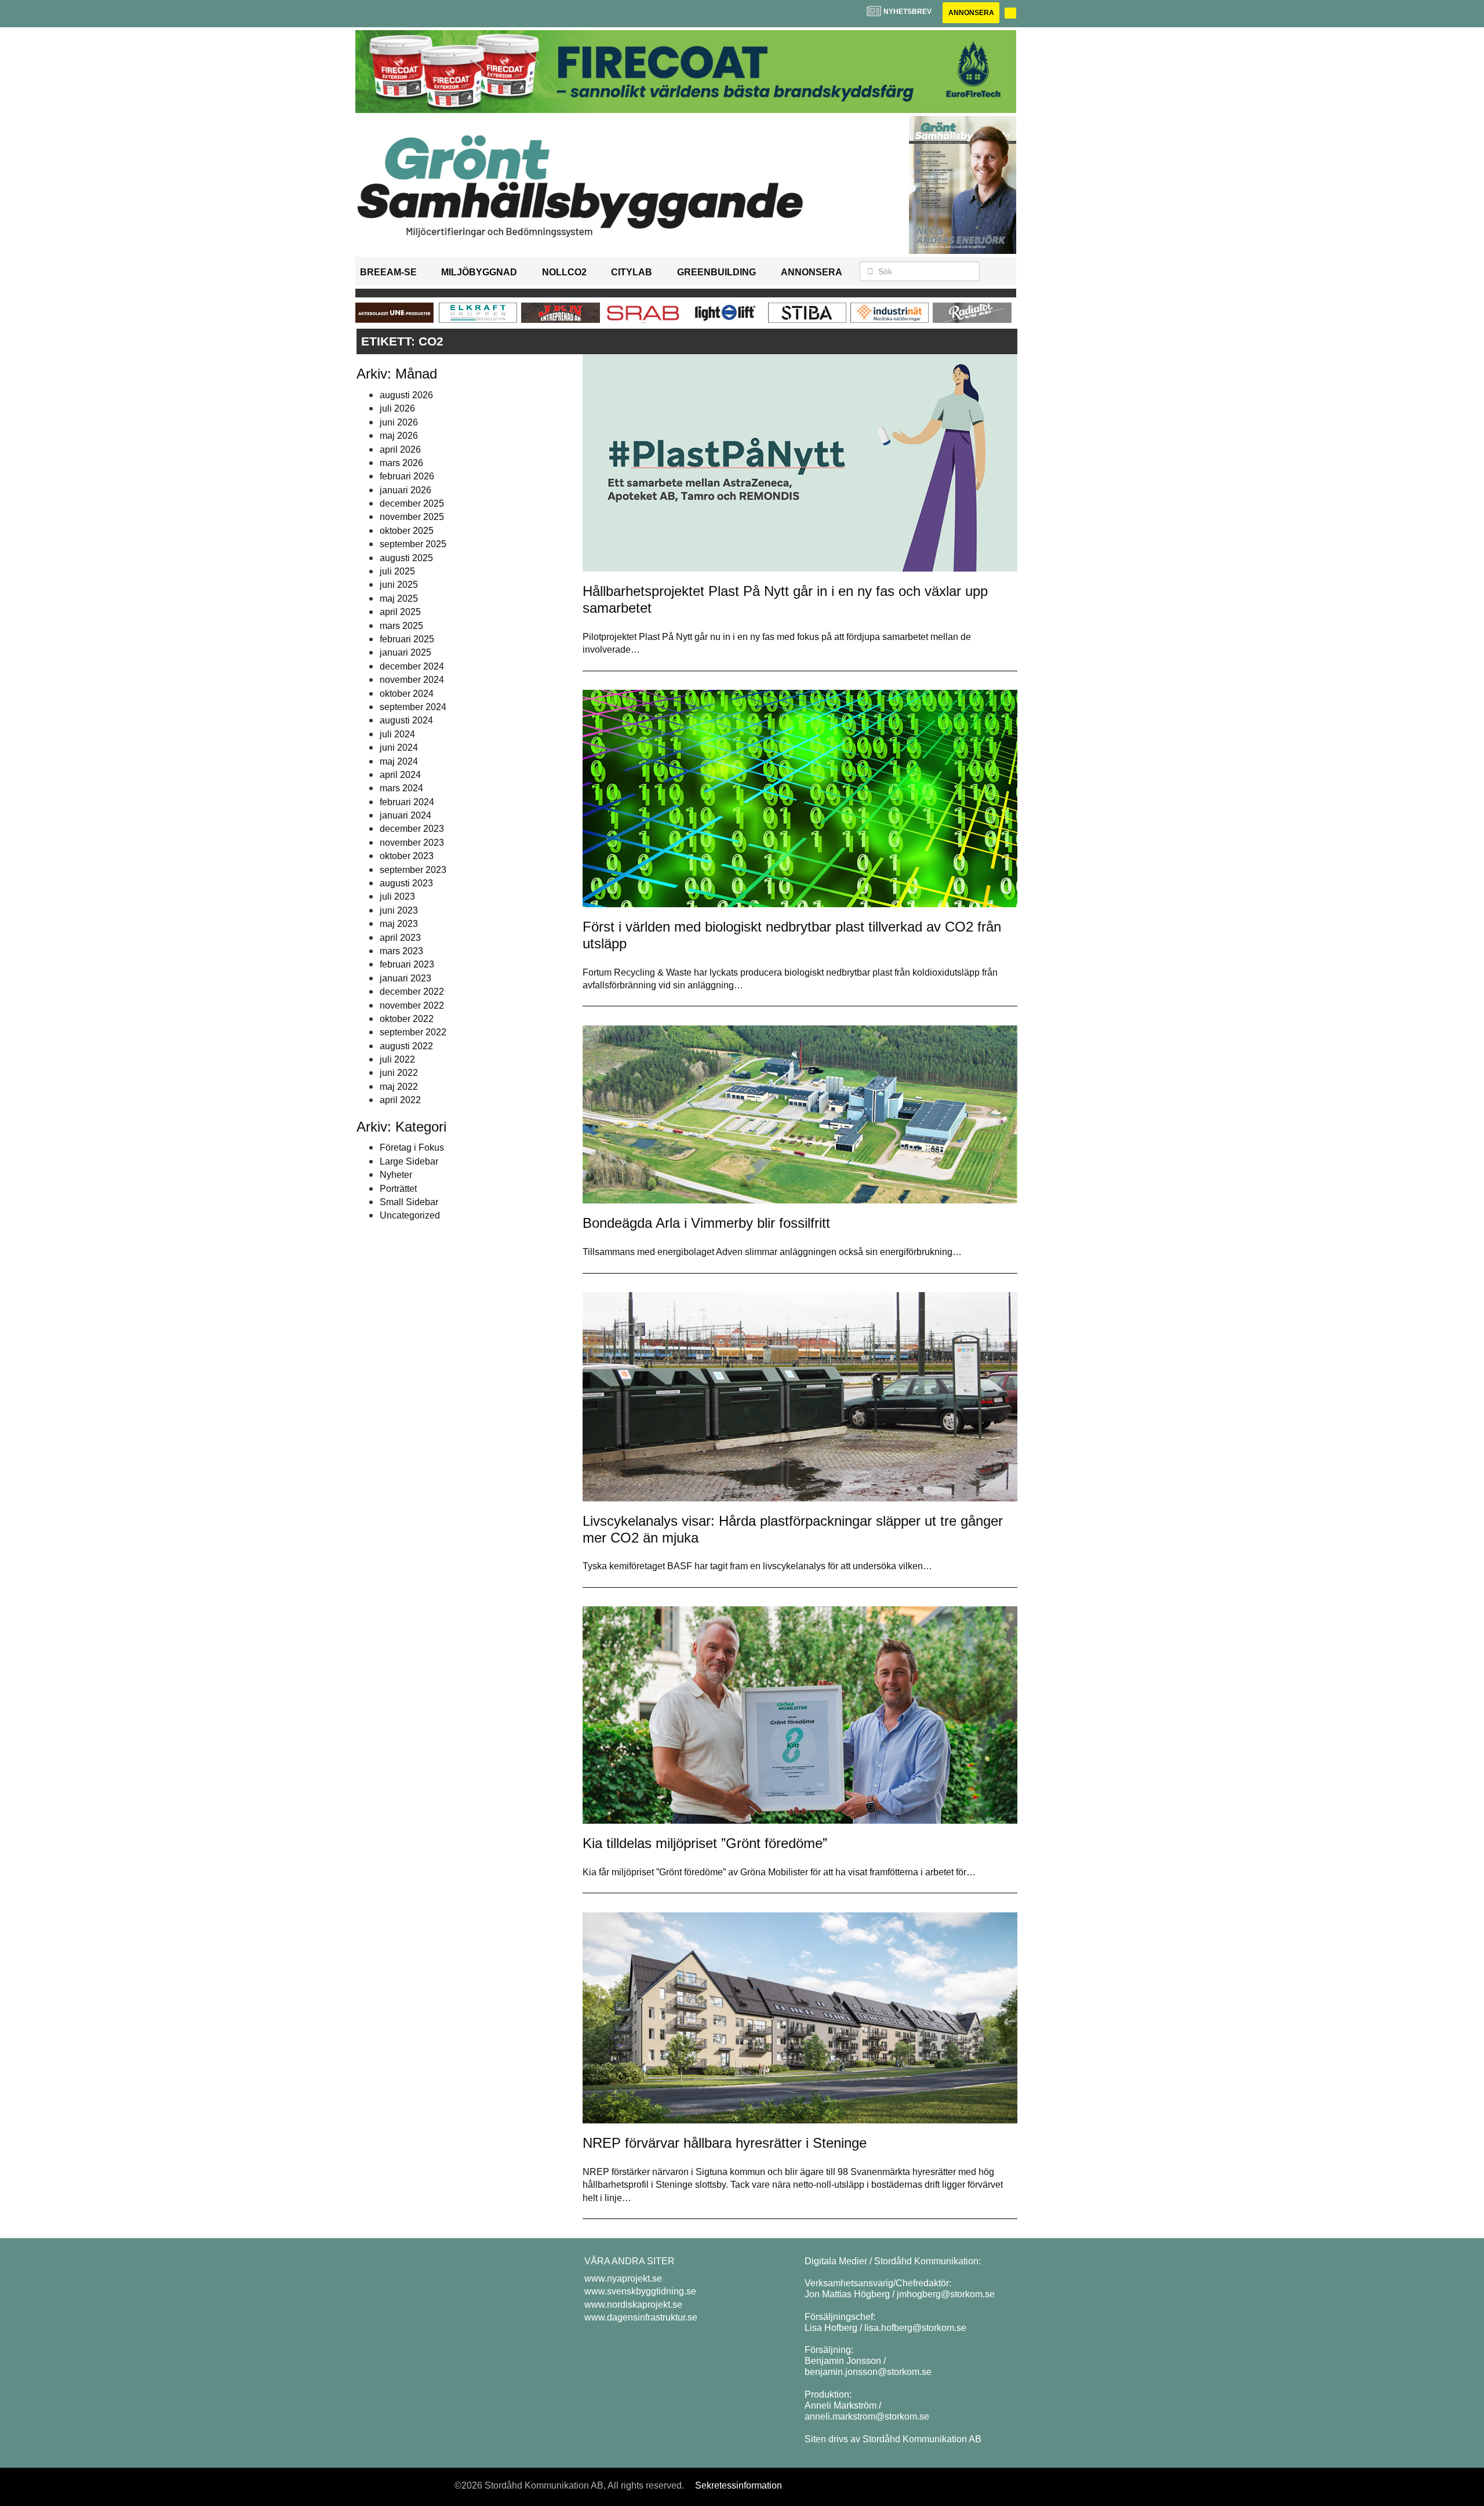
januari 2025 (405, 652)
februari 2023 (407, 964)
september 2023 (413, 870)
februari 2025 (407, 639)
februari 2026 (407, 476)
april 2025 (400, 612)
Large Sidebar (409, 1161)
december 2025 (412, 503)
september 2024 (413, 707)
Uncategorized (410, 1215)
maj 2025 (399, 599)
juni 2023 (399, 910)
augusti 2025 (406, 558)
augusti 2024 (406, 720)
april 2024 (400, 775)
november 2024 (412, 680)
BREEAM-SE (388, 272)
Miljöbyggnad (479, 272)
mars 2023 (401, 951)
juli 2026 (397, 408)
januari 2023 (405, 978)
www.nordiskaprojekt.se (633, 2305)
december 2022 (412, 992)
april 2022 (400, 1100)
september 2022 (413, 1032)
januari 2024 (405, 815)
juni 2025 (399, 585)
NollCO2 (564, 272)
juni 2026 (399, 422)
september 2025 (413, 544)
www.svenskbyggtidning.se (640, 2291)
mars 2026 (401, 463)
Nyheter (396, 1175)
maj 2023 (399, 924)
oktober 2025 (407, 531)
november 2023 (412, 843)
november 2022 (412, 1005)
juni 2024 (399, 748)
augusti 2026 (406, 395)
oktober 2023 (407, 856)
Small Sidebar (409, 1202)
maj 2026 (399, 436)
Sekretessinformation (739, 2485)
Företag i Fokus (412, 1147)
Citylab (632, 272)
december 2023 (412, 829)
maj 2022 (399, 1087)
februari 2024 (407, 802)
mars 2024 (401, 788)
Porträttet (398, 1189)
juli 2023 (397, 896)
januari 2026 (405, 490)
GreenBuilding (716, 272)
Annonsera (971, 13)
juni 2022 (399, 1073)
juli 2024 (397, 734)
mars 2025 (401, 626)
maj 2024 (399, 761)
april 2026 (400, 450)
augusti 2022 (406, 1046)
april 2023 (400, 938)
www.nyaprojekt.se (623, 2278)
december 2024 (412, 666)
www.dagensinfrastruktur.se (641, 2317)
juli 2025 (397, 571)
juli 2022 (397, 1059)
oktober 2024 (407, 694)
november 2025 (412, 517)
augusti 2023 (406, 883)
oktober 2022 (407, 1019)
